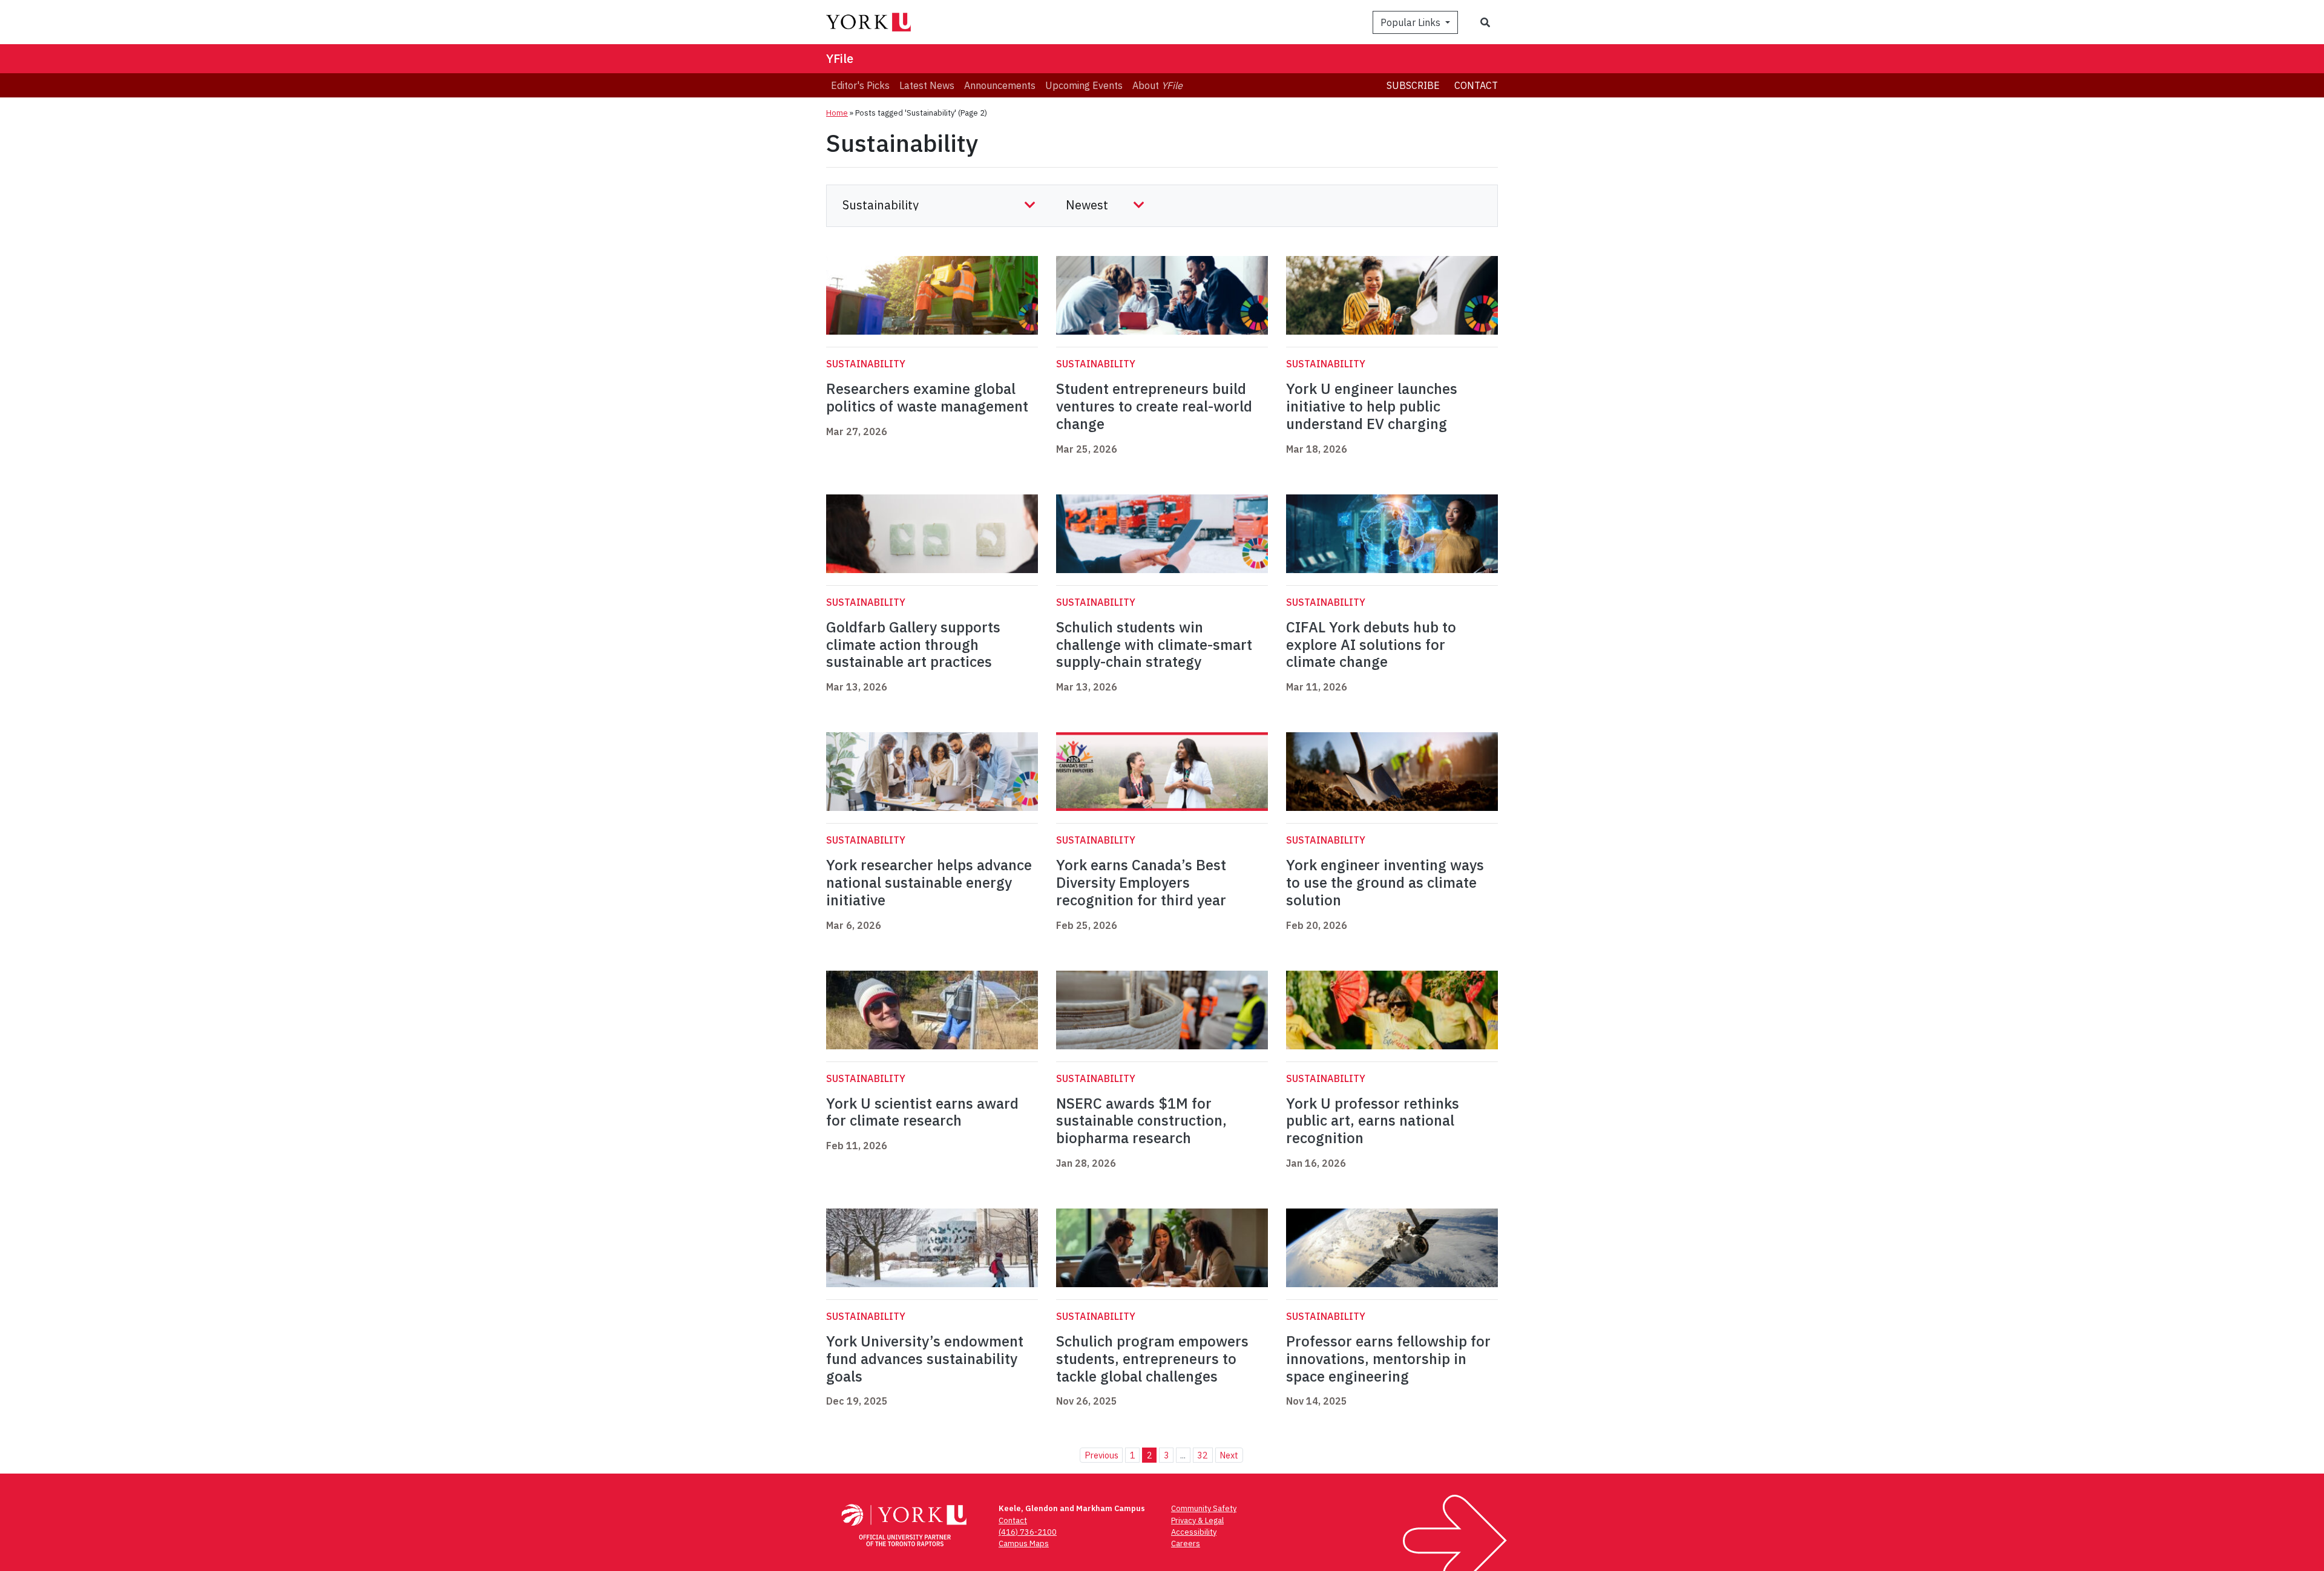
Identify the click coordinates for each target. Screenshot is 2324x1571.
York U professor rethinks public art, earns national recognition (1373, 1121)
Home (837, 113)
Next (1229, 1455)
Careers (1186, 1543)
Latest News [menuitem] (927, 85)
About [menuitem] (1157, 85)
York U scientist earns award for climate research (922, 1112)
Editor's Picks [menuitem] (860, 85)
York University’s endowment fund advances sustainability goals (925, 1359)
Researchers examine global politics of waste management (927, 397)
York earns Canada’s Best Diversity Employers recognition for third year (1141, 882)
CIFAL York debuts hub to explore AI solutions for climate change (1371, 644)
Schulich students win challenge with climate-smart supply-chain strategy (1154, 644)
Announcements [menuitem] (1000, 85)
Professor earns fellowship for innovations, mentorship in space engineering (1388, 1359)
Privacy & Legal (1197, 1520)
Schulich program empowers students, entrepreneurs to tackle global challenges (1152, 1359)
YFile (840, 58)
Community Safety (1204, 1508)
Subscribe (1413, 85)
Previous (1101, 1455)
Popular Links (1412, 22)
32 (1203, 1455)
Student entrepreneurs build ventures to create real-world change (1154, 406)
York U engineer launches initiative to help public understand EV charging (1372, 406)
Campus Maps (1024, 1543)
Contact (1476, 85)
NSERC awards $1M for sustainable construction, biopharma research (1141, 1121)
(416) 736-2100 (1028, 1532)
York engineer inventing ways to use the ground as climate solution (1385, 882)
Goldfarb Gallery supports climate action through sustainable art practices (913, 644)
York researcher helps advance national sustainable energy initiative (929, 882)
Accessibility (1194, 1532)
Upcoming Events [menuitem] (1084, 85)
